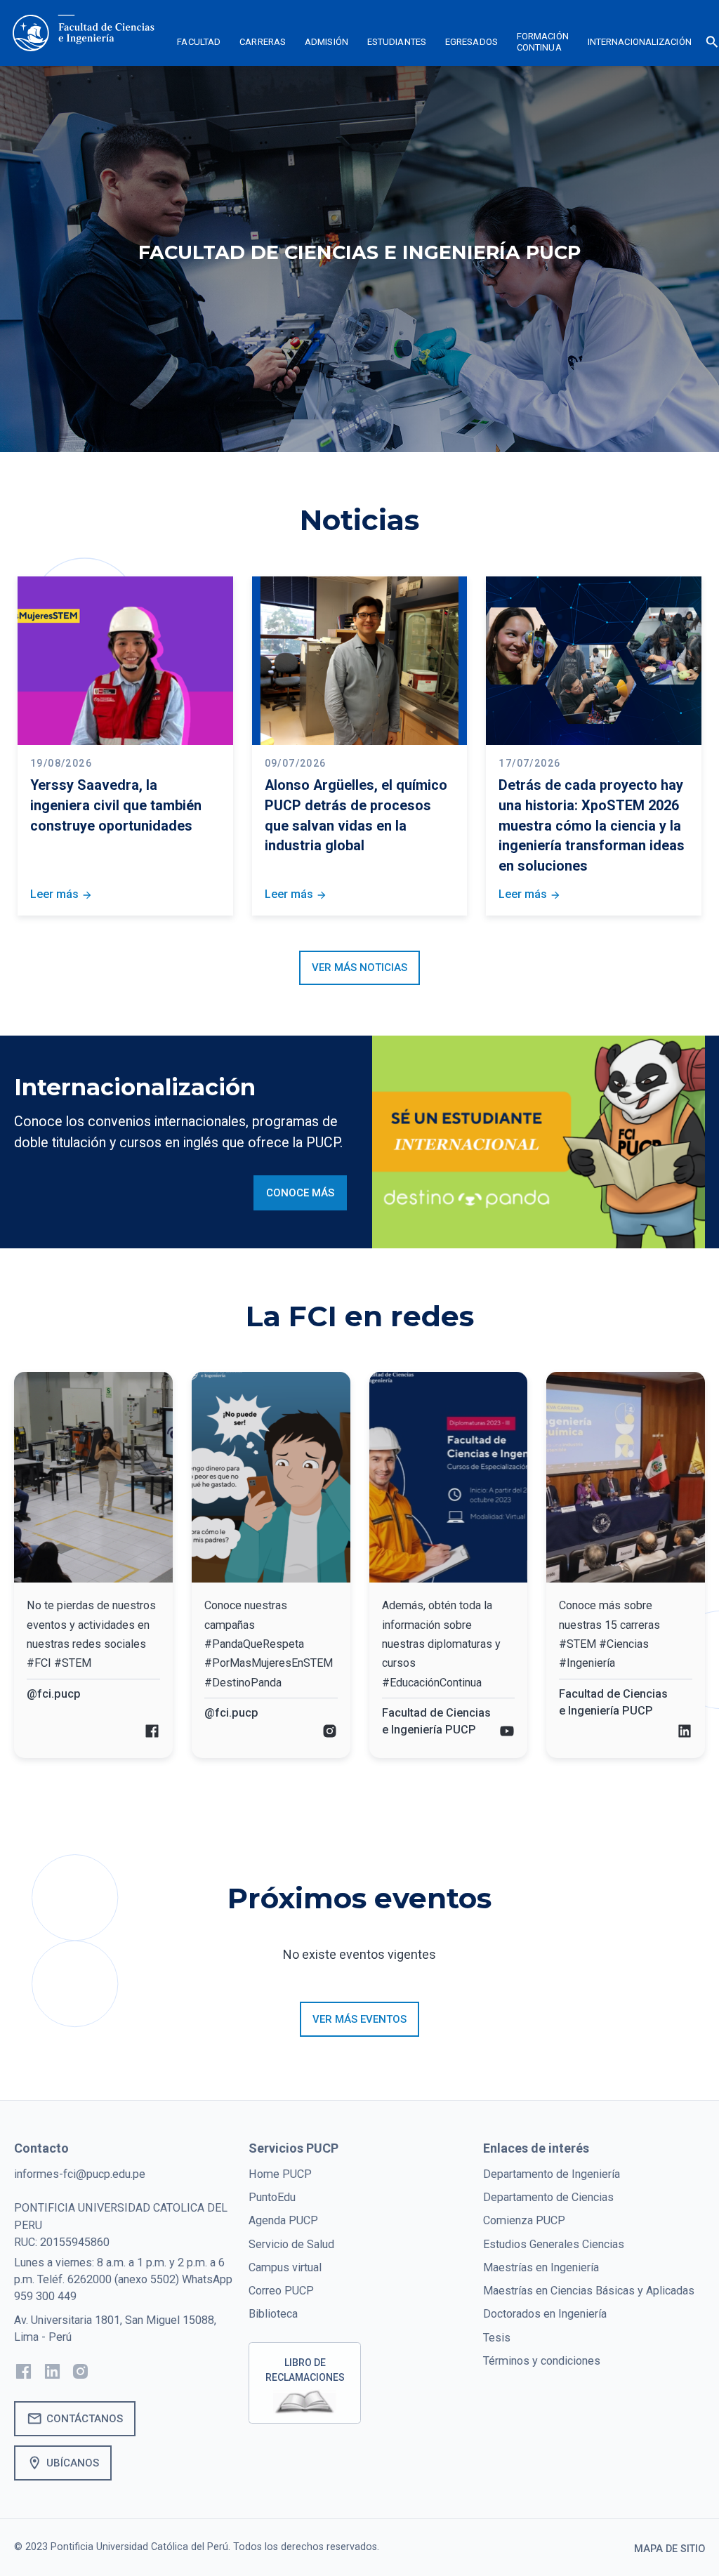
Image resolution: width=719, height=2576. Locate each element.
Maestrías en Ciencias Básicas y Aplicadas (589, 2291)
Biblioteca (273, 2314)
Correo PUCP (281, 2291)
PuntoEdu (272, 2197)
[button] (199, 44)
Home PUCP (280, 2174)
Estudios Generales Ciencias (554, 2244)
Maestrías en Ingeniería (541, 2267)
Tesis (497, 2338)
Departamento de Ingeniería (552, 2174)
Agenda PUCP (283, 2220)
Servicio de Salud (291, 2244)
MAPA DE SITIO (669, 2549)
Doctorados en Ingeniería (545, 2314)
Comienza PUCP (524, 2220)
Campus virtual (285, 2267)
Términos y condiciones (542, 2361)
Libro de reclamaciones (305, 2370)
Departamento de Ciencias (548, 2197)
